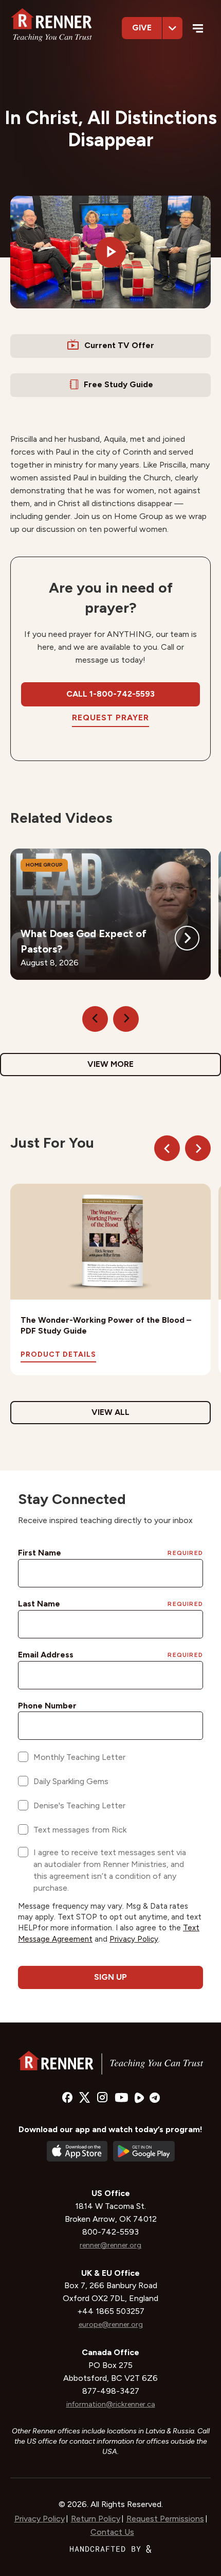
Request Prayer (110, 718)
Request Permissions (165, 2519)
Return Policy (96, 2519)
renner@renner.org (110, 2245)
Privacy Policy (40, 2519)
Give (142, 28)
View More (110, 1064)
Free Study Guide (118, 384)
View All (110, 1412)
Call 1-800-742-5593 (110, 694)
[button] (110, 252)
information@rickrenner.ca (111, 2404)
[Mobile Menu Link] (198, 30)
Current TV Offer (119, 345)
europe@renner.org (111, 2324)
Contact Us (112, 2532)
